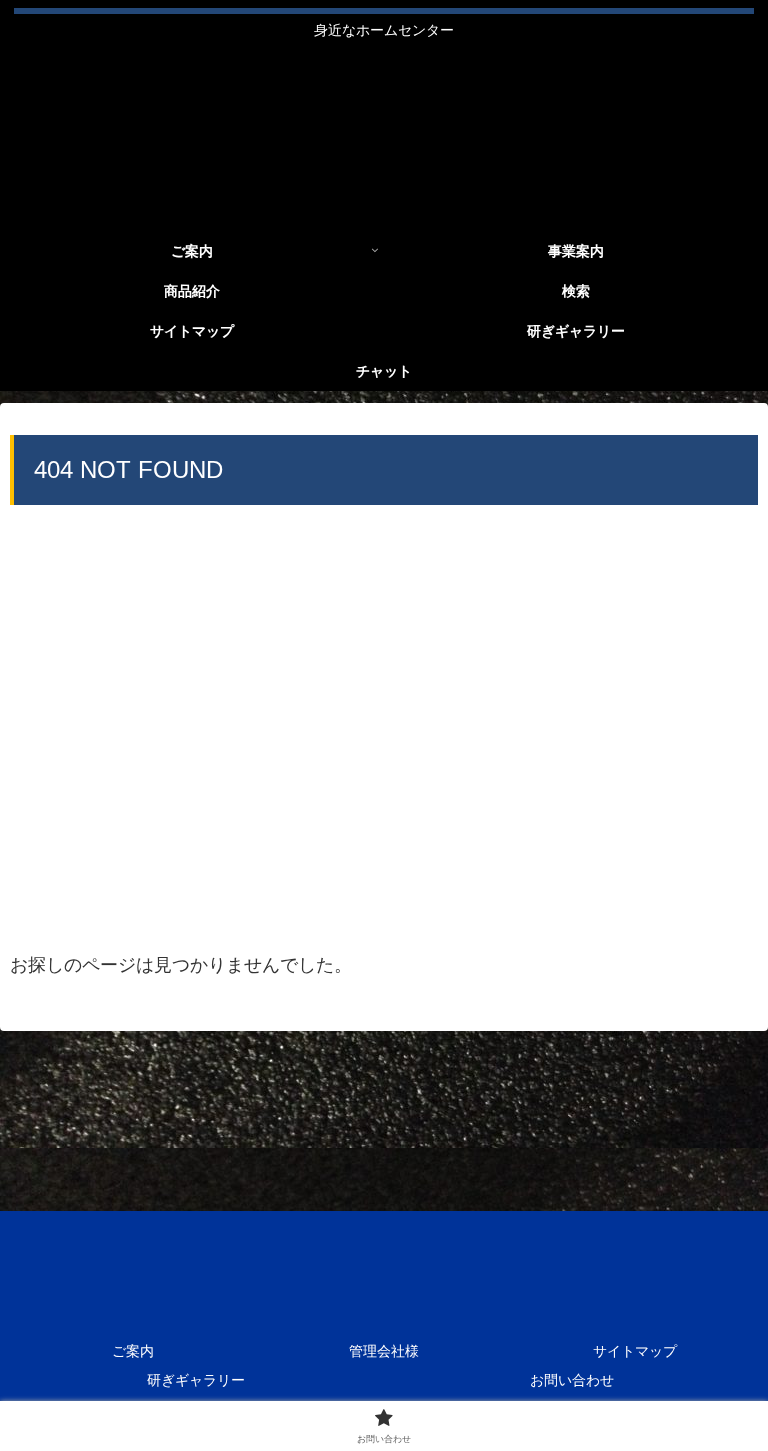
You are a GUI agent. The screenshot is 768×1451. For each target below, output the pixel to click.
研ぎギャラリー (196, 1380)
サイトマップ (635, 1351)
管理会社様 (384, 1351)
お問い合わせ (572, 1380)
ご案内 (133, 1351)
